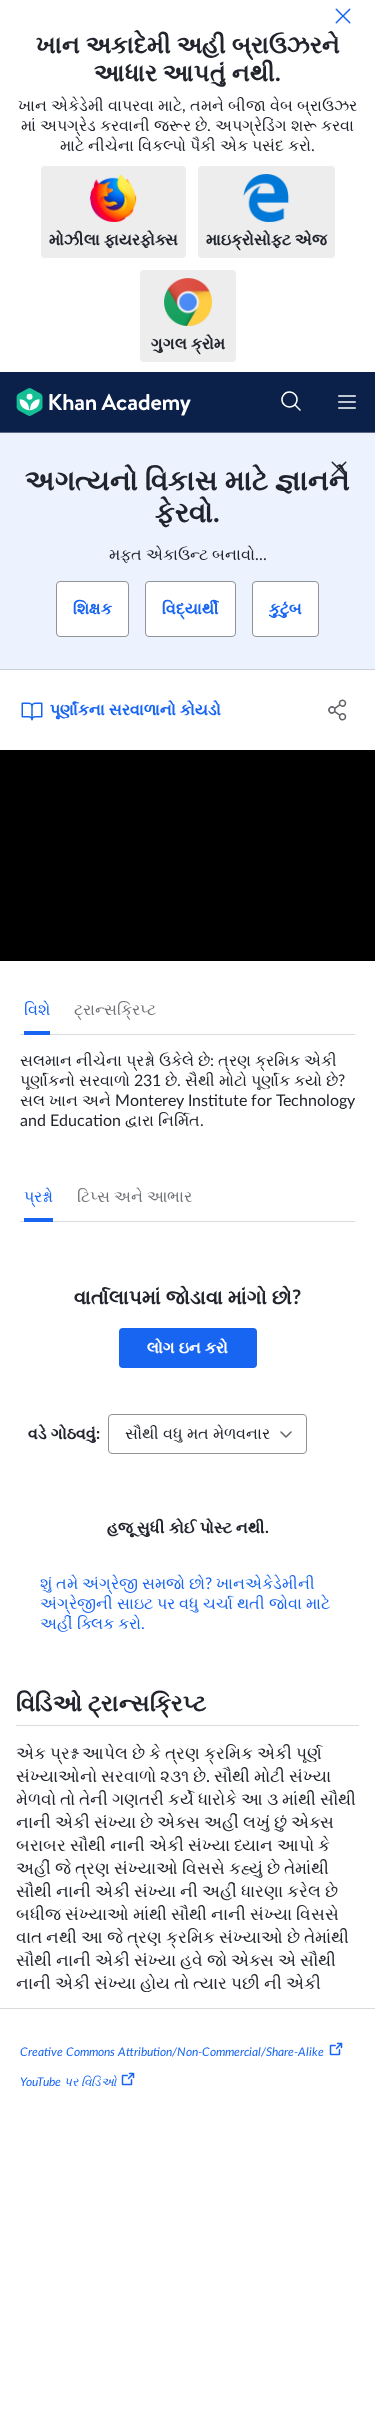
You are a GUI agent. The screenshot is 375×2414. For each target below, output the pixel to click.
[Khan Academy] (95, 402)
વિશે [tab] (37, 1010)
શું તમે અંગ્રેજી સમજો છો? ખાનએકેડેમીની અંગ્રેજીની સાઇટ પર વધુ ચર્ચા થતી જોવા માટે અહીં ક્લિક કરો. (185, 1604)
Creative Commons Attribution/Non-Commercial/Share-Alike (172, 2052)
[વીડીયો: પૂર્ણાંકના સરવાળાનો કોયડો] (187, 855)
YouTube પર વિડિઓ (68, 2082)
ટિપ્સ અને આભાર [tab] (134, 1197)
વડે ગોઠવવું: (64, 1434)
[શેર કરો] (338, 710)
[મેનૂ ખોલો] (347, 402)
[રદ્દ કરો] (343, 16)
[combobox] (207, 1434)
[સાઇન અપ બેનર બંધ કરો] (339, 469)
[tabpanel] (187, 1083)
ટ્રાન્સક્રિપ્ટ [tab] (115, 1010)
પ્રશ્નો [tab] (38, 1197)
